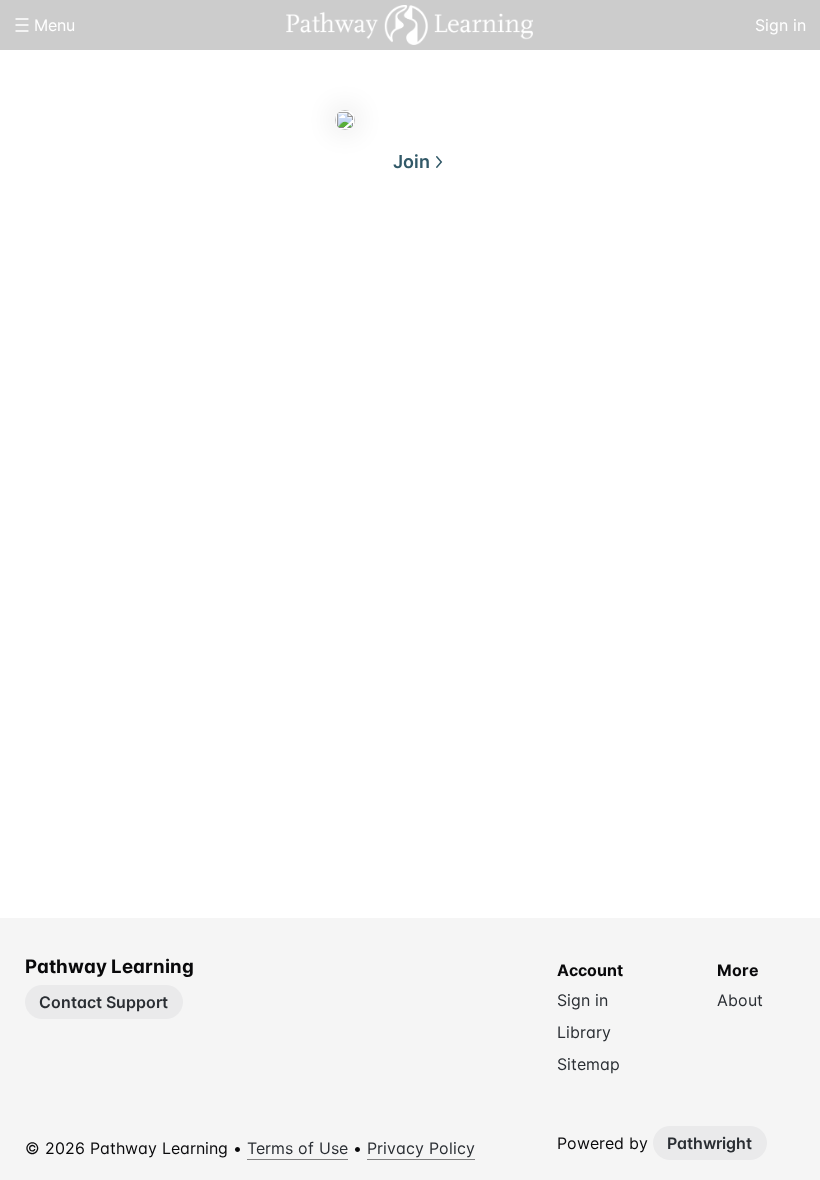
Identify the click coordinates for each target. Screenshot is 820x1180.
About (330, 258)
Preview (490, 258)
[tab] (330, 259)
